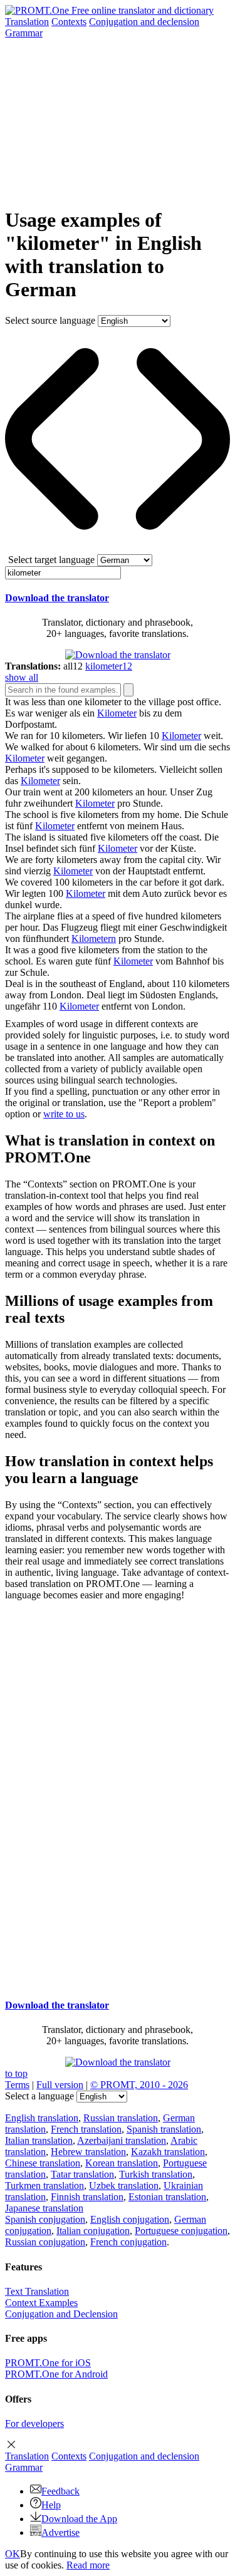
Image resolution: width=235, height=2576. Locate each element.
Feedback (60, 2491)
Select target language (51, 560)
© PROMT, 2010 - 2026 (139, 2085)
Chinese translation (43, 2163)
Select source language (50, 320)
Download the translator (57, 598)
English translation (42, 2118)
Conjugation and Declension (61, 2314)
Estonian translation (167, 2197)
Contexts (69, 22)
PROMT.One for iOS (48, 2363)
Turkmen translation (44, 2185)
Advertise (60, 2532)
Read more (88, 2565)
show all (22, 677)
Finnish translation (87, 2197)
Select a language (39, 2096)
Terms (17, 2085)
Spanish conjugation (45, 2219)
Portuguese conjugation (181, 2231)
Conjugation (144, 22)
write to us (64, 1114)
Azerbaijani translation (122, 2140)
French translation (86, 2129)
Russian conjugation (45, 2242)
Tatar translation (82, 2174)
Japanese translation (44, 2208)
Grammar (24, 33)
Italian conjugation (93, 2231)
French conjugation (128, 2242)
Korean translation (122, 2163)
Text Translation (37, 2291)
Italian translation (39, 2140)
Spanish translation (164, 2129)
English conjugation (130, 2219)
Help (51, 2505)
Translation (27, 22)
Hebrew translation (88, 2152)
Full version (60, 2085)
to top (16, 2073)
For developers (34, 2423)
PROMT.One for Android (56, 2374)
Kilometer (117, 713)
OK (13, 2554)
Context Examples (41, 2303)
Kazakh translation (168, 2152)
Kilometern (94, 939)
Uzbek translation (124, 2185)
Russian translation (121, 2118)
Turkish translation (156, 2174)
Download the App (79, 2519)
